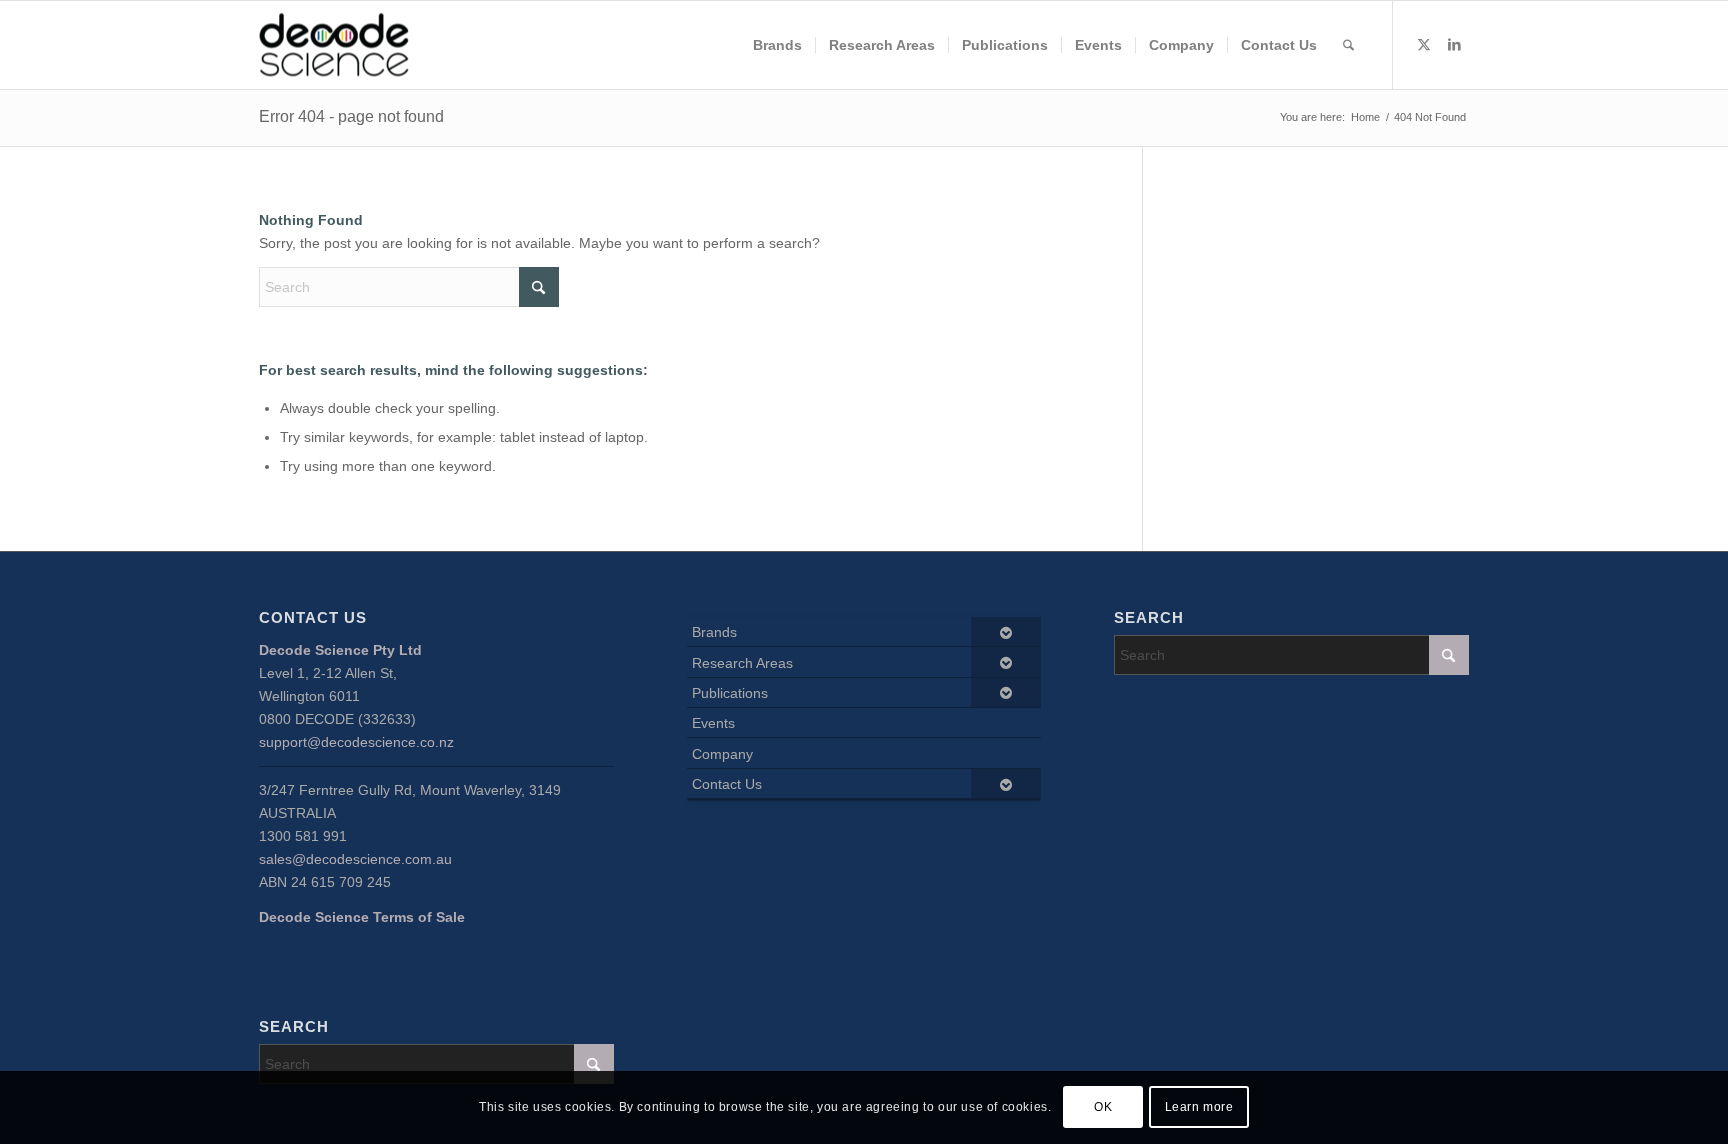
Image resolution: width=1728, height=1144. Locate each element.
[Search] (1348, 45)
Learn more (1199, 1107)
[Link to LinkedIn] (1454, 44)
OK (1103, 1107)
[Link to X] (1424, 44)
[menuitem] (777, 45)
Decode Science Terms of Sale (362, 917)
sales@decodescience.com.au (355, 859)
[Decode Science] (334, 45)
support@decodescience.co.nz (356, 742)
